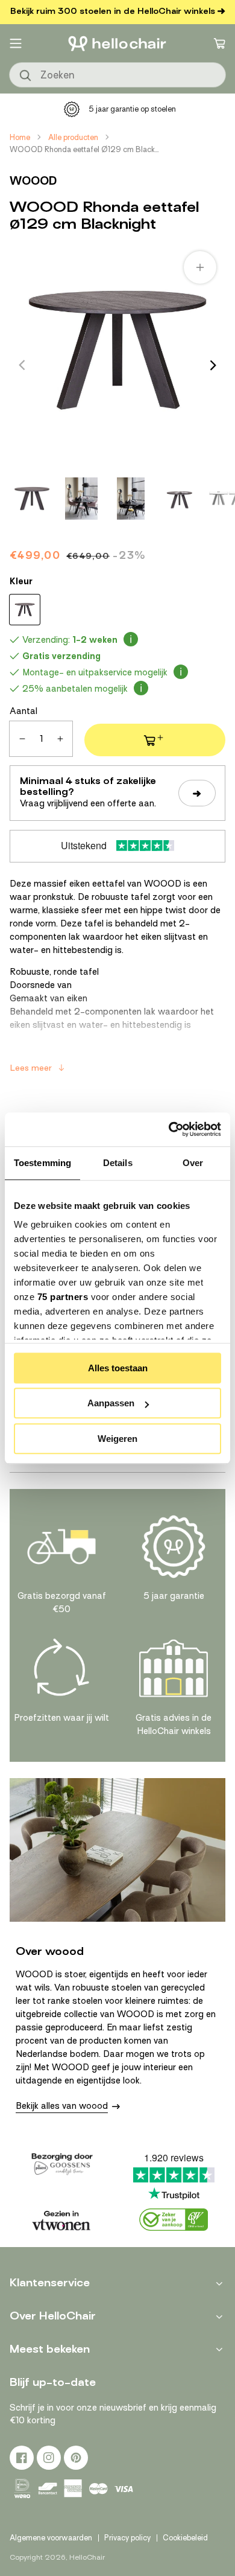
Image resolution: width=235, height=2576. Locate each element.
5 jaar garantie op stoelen (132, 109)
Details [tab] (118, 1163)
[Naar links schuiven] (22, 365)
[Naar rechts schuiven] (213, 365)
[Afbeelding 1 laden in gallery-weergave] (32, 499)
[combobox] (117, 75)
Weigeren (117, 1439)
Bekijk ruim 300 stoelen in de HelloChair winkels (113, 11)
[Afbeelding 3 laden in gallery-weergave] (131, 499)
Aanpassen (111, 1403)
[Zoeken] (26, 76)
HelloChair (87, 2557)
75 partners (63, 1297)
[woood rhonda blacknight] (25, 610)
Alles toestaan (118, 1368)
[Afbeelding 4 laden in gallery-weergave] (180, 499)
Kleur (21, 581)
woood (33, 181)
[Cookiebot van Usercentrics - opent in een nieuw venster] (169, 1129)
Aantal (23, 711)
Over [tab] (193, 1163)
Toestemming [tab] (42, 1163)
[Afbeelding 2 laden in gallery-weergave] (81, 499)
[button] (16, 43)
